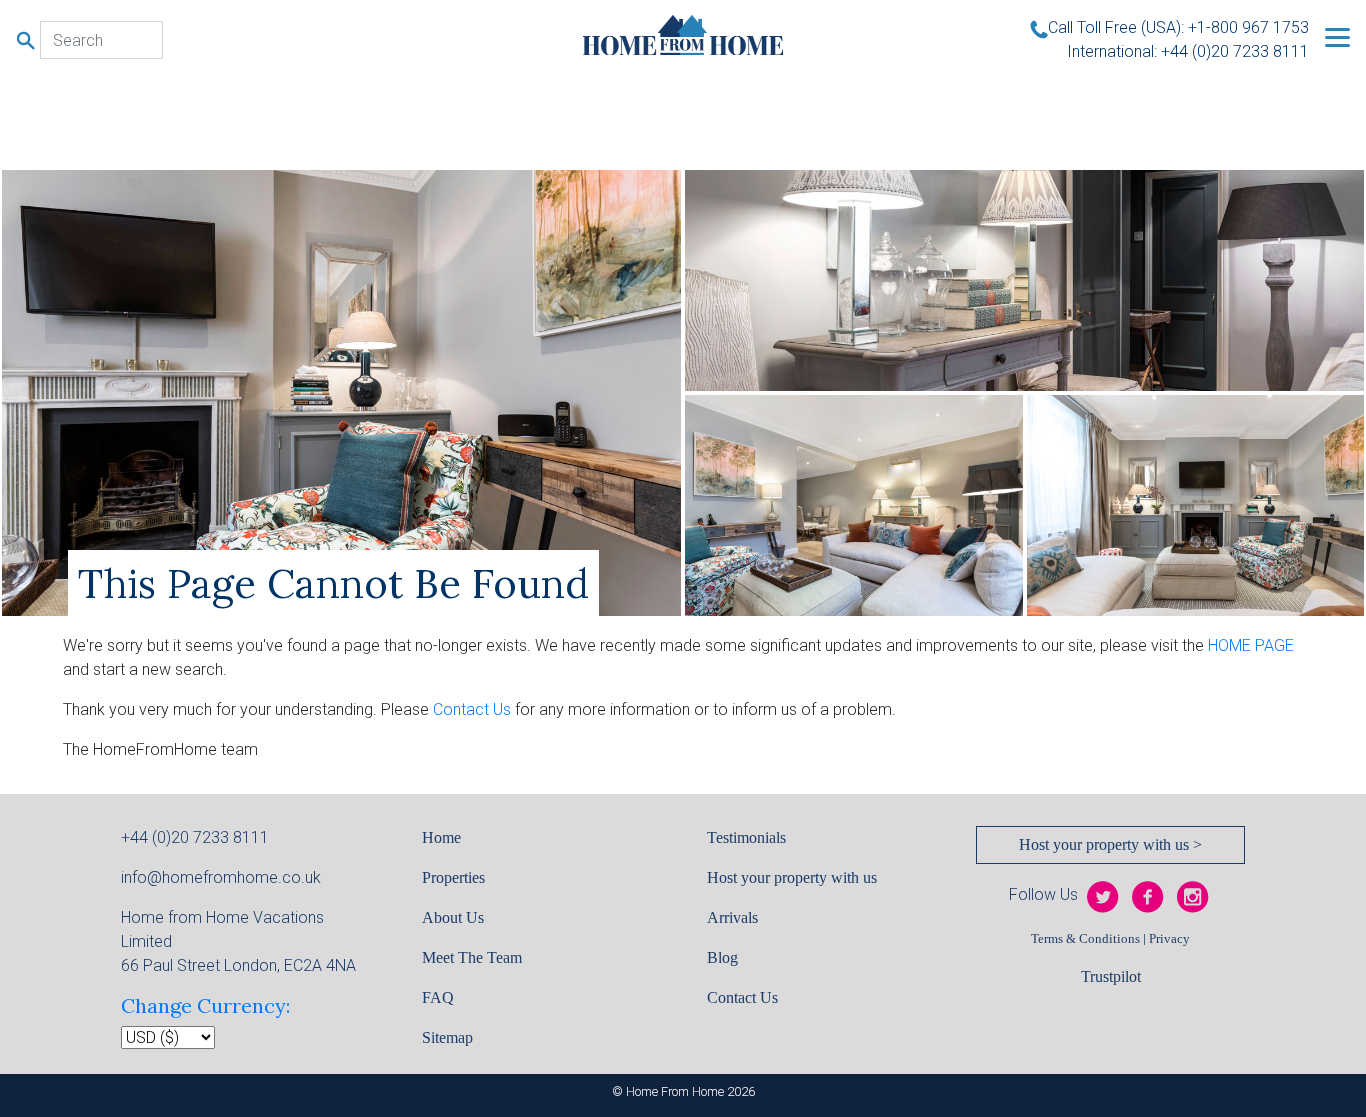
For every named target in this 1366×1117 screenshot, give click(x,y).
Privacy (1169, 939)
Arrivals (732, 917)
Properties (453, 877)
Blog (722, 957)
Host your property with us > (1110, 844)
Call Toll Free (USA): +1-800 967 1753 (1178, 27)
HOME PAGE (1251, 645)
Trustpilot (1111, 976)
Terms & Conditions (1085, 939)
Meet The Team (472, 957)
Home (441, 837)
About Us (453, 917)
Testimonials (746, 837)
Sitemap (447, 1037)
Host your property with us (792, 877)
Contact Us (472, 709)
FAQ (438, 997)
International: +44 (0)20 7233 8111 (1188, 51)
